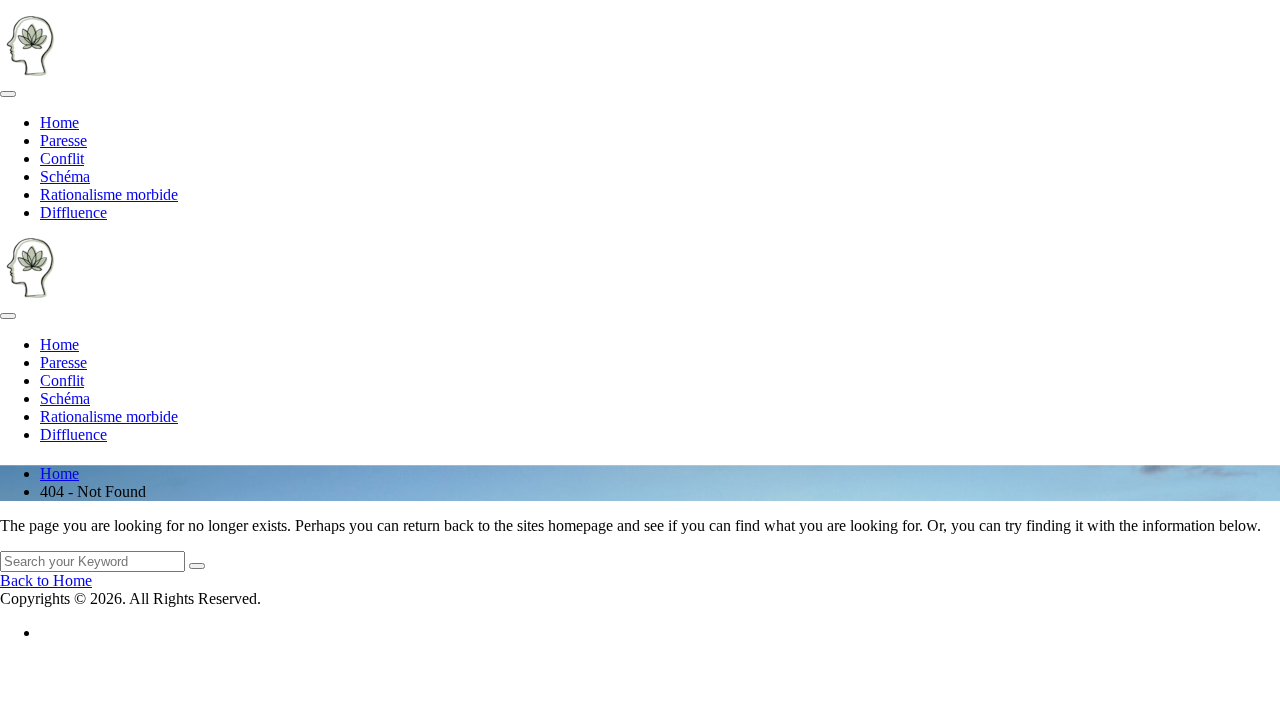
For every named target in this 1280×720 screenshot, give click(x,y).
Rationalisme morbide (109, 194)
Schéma (65, 176)
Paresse (63, 140)
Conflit (62, 158)
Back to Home (46, 580)
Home (59, 122)
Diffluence (73, 212)
